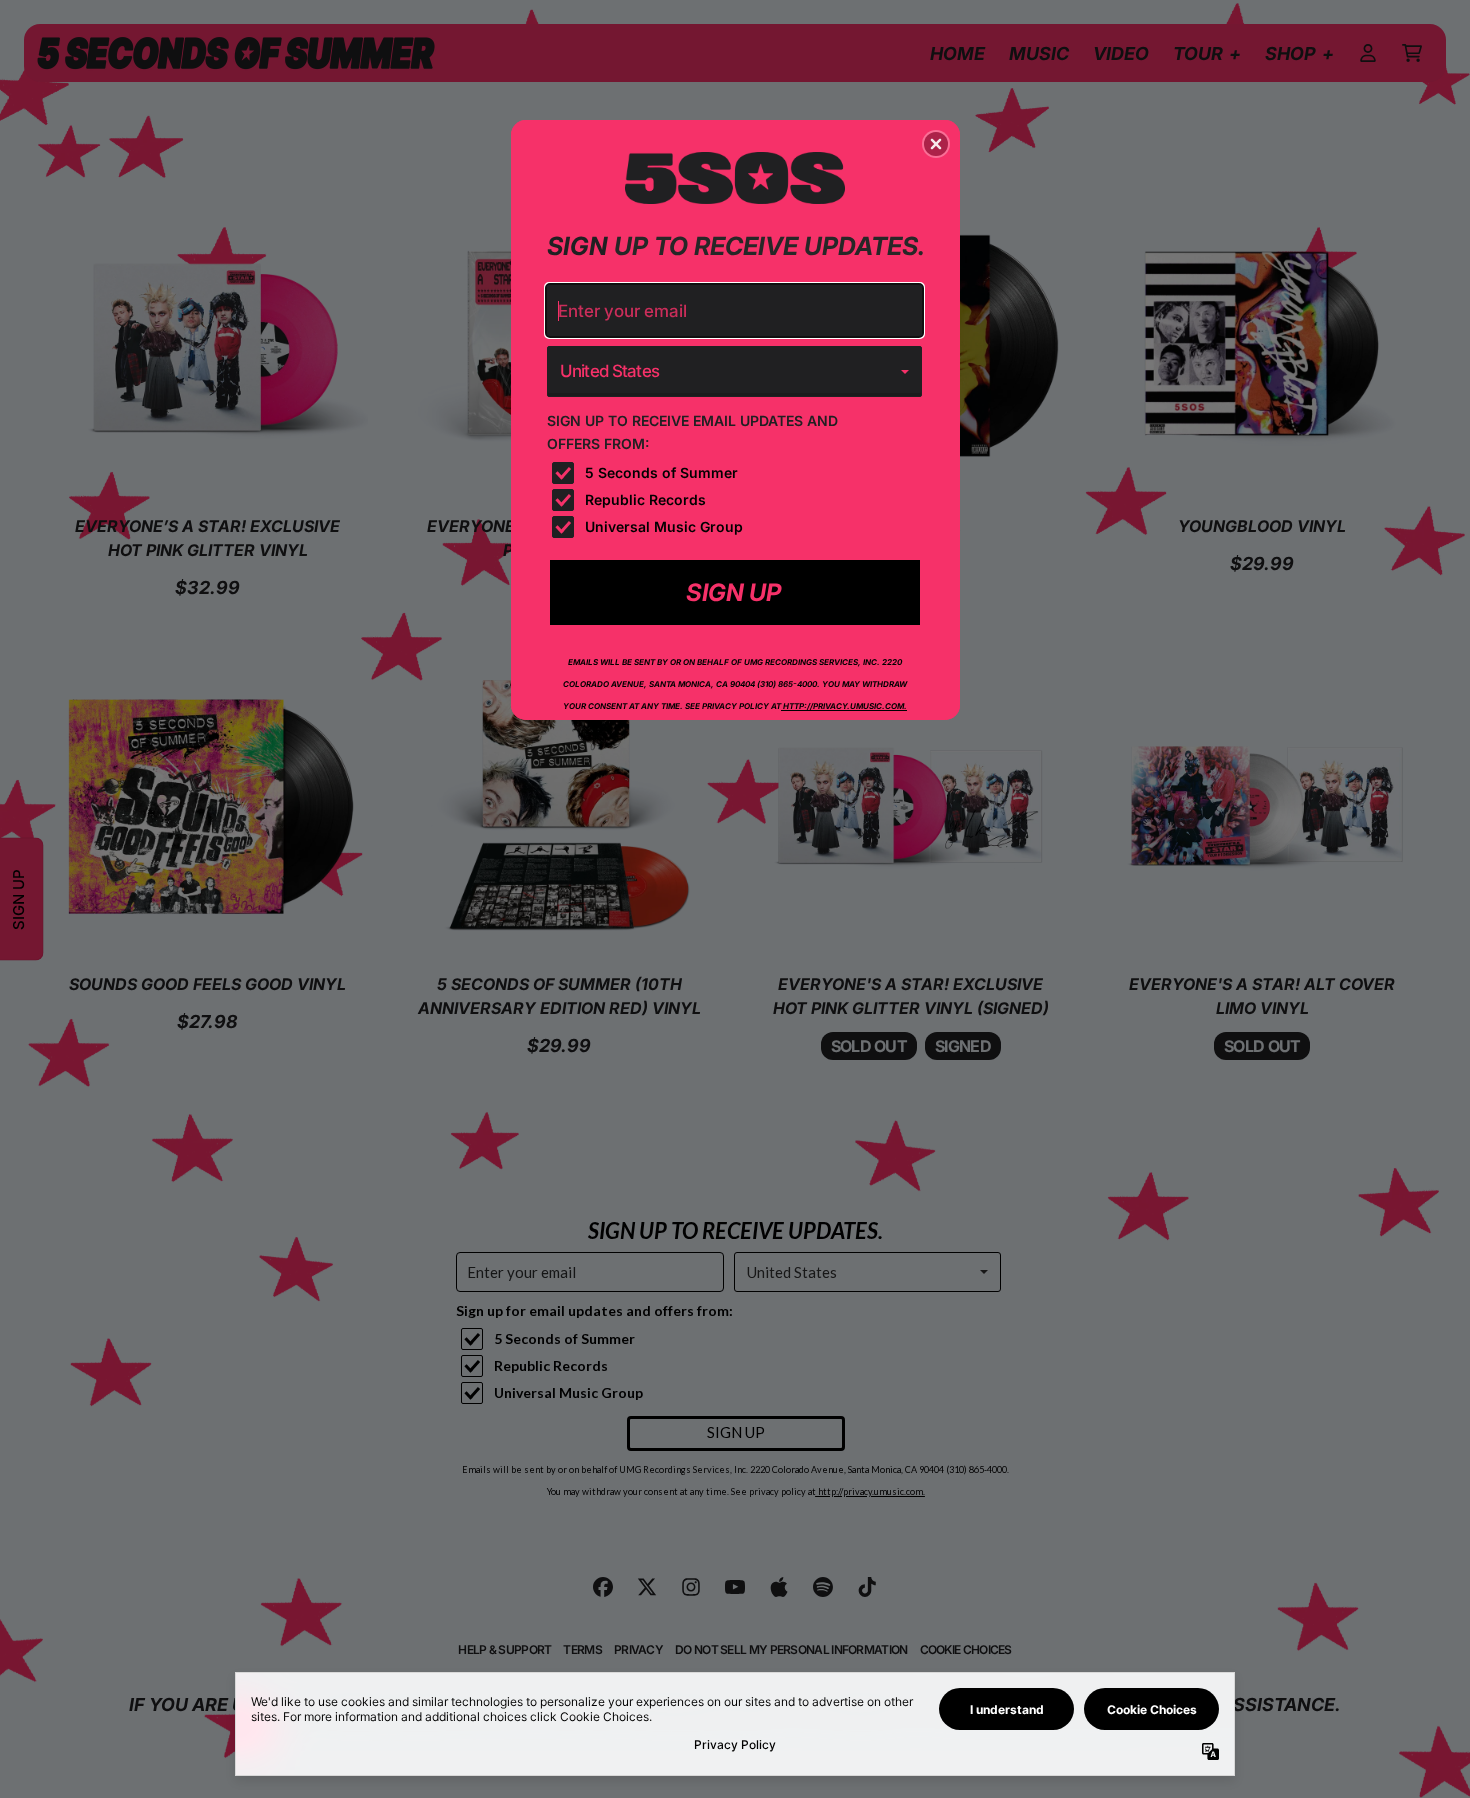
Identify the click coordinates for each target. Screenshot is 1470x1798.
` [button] (734, 592)
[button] (936, 144)
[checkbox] (737, 473)
